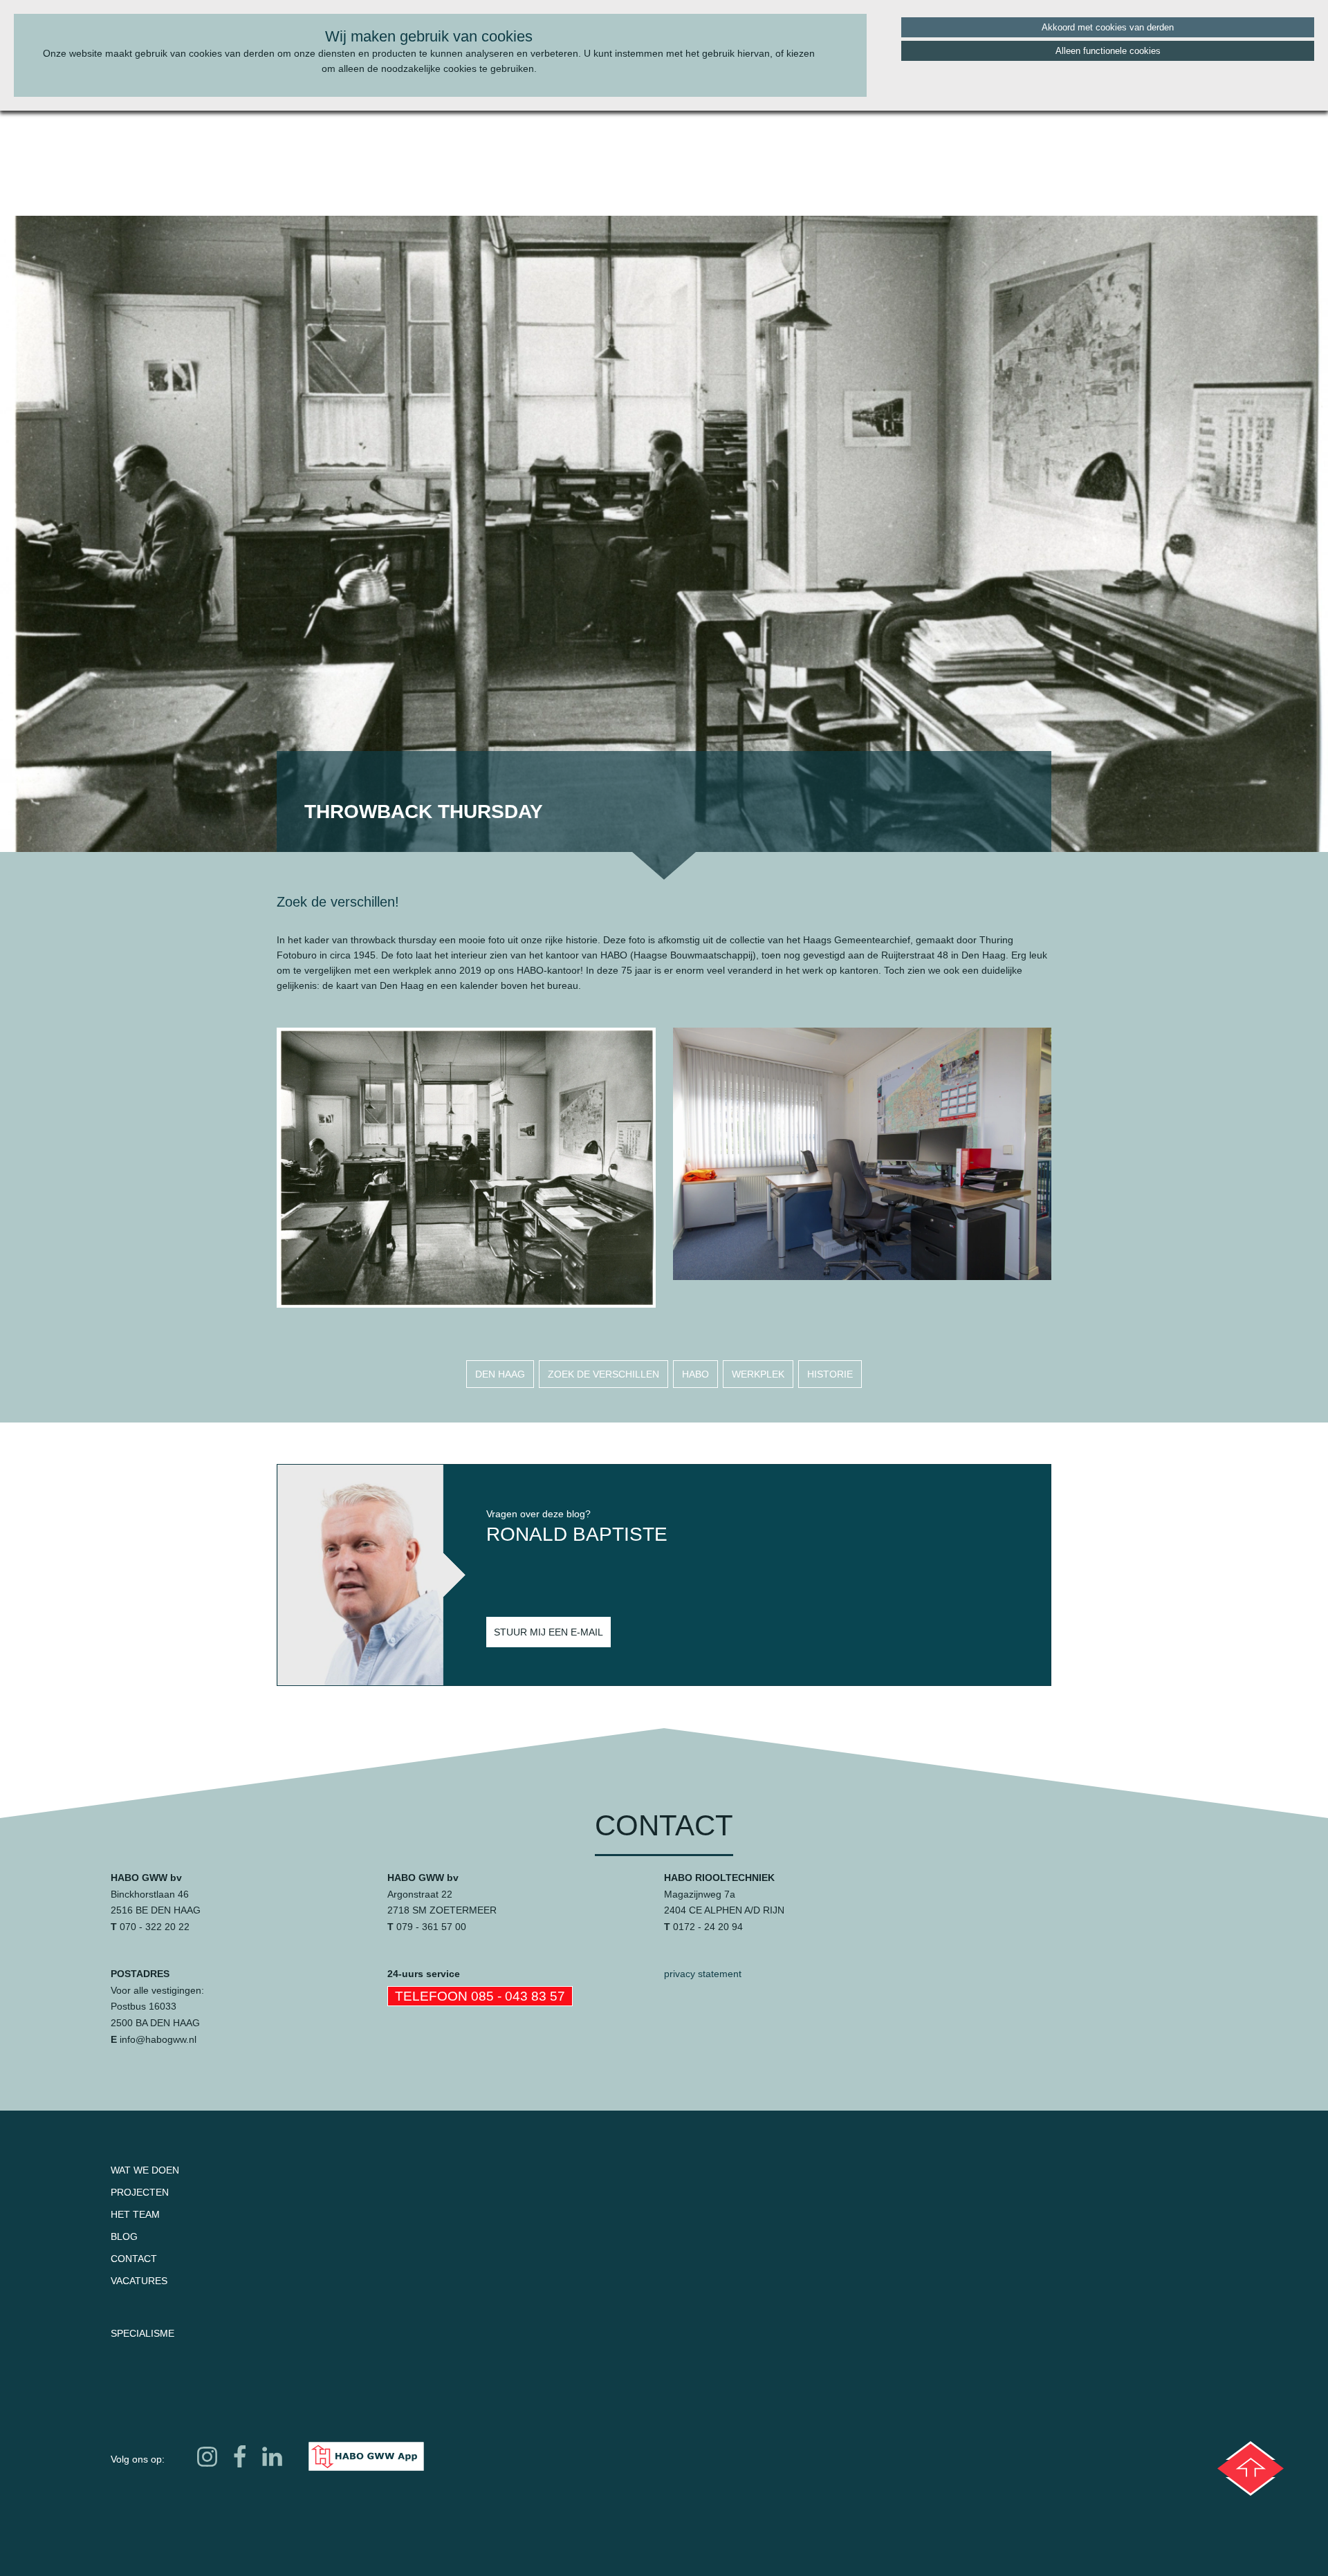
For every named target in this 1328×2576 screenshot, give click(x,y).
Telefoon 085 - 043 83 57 (480, 1996)
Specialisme (142, 2333)
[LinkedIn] (272, 2457)
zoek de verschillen (603, 1374)
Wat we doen (145, 2170)
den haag (500, 1374)
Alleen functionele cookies (1108, 51)
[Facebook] (240, 2456)
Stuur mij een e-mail (548, 1632)
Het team (135, 2214)
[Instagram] (207, 2456)
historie (830, 1374)
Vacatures (139, 2281)
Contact (134, 2259)
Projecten (140, 2192)
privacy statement (703, 1974)
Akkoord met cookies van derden (1108, 27)
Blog (124, 2236)
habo (695, 1374)
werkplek (758, 1374)
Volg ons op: (138, 2459)
